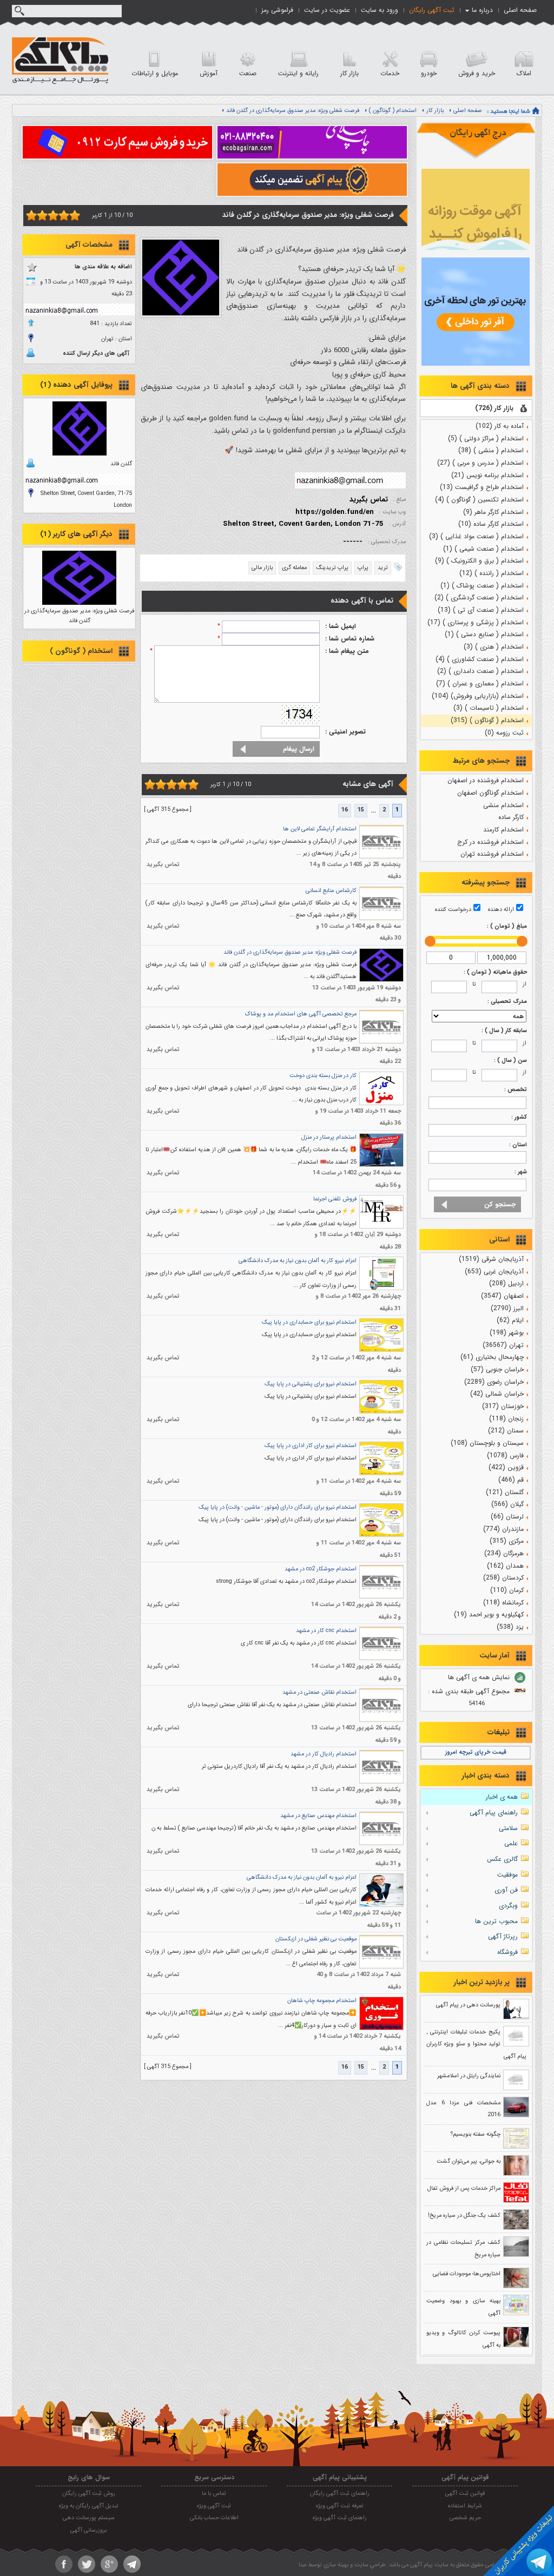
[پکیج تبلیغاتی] (476, 248)
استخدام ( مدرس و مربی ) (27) (480, 463)
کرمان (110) (507, 1590)
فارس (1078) (505, 1455)
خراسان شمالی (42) (497, 1394)
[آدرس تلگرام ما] (132, 2564)
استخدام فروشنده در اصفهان (486, 780)
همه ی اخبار (502, 1797)
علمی (511, 1843)
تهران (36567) (503, 1345)
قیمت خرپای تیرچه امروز (476, 1752)
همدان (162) (505, 1566)
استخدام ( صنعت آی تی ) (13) (481, 610)
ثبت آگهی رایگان (432, 10)
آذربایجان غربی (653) (494, 1272)
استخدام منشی (503, 805)
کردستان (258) (503, 1578)
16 (345, 810)
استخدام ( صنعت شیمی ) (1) (483, 549)
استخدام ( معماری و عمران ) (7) (480, 683)
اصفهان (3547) (502, 1296)
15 (361, 810)
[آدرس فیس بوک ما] (64, 2564)
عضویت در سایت (327, 10)
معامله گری (294, 568)
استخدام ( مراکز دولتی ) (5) (486, 438)
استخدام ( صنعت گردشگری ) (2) (479, 597)
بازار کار (435, 111)
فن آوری (506, 1890)
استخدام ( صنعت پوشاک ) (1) (482, 586)
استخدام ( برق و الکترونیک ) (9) (479, 561)
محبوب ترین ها (496, 1921)
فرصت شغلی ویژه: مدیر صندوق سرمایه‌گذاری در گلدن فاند (293, 111)
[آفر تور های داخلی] (476, 364)
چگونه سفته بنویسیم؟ (476, 2134)
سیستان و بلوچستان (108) (487, 1443)
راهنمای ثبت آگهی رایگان (340, 2494)
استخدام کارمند (503, 830)
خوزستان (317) (503, 1406)
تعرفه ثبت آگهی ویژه (340, 2506)
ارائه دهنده (501, 910)
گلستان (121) (505, 1492)
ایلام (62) (510, 1320)
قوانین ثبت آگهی (465, 2494)
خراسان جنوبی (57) (497, 1369)
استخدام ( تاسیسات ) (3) (489, 708)
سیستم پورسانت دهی (89, 2518)
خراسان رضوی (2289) (494, 1382)
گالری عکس (502, 1859)
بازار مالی (262, 568)
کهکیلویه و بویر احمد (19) (489, 1614)
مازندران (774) (503, 1529)
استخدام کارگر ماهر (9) (493, 512)
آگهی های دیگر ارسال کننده (96, 354)
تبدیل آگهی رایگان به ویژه (89, 2506)
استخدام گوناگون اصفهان (490, 793)
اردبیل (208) (506, 1283)
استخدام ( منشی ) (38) (491, 450)
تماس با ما (214, 2494)
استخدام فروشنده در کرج (490, 842)
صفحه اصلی (520, 10)
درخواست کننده (453, 910)
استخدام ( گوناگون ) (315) (487, 720)
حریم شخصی (465, 2518)
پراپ (363, 568)
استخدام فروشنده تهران (492, 854)
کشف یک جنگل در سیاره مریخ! (464, 2215)
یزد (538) (510, 1627)
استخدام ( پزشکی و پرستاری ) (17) (476, 622)
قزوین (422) (506, 1467)
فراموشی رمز (277, 10)
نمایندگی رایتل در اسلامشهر (469, 2076)
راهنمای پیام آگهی (494, 1812)
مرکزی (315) (507, 1541)
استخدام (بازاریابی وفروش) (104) (478, 696)
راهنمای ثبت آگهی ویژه (340, 2518)
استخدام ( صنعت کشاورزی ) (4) (480, 659)
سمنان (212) (506, 1431)
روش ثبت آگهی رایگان (89, 2494)
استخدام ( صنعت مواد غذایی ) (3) (476, 536)
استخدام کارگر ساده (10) (491, 524)
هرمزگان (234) (504, 1553)
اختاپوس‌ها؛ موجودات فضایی (467, 2274)
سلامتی (508, 1828)
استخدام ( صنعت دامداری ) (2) (480, 671)
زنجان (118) (506, 1419)
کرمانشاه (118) (503, 1603)
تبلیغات (499, 1732)
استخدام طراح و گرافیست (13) (482, 487)
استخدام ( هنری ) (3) (494, 647)
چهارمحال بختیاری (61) (492, 1357)
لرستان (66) (507, 1517)
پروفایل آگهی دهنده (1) (76, 385)
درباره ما (482, 10)
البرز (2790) (507, 1308)
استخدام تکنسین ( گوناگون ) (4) (479, 500)
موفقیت (507, 1875)
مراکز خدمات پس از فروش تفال (464, 2188)
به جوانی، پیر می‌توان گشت (469, 2161)
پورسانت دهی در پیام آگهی (468, 2005)
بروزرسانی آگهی (88, 2530)
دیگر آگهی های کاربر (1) (76, 534)
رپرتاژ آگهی (503, 1936)
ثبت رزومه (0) (504, 733)
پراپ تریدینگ (332, 568)
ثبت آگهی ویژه (214, 2506)
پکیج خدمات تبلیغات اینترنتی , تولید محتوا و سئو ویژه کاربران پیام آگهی (476, 2044)
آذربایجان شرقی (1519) (491, 1259)
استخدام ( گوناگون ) (393, 111)
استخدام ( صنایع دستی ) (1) (484, 634)
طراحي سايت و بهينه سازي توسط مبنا (342, 2565)
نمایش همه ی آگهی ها (479, 1677)
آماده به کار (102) (500, 426)
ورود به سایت (380, 10)
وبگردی (508, 1905)
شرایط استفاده (465, 2506)
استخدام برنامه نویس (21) (487, 475)
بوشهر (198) (507, 1333)
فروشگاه (507, 1952)
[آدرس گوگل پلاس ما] (109, 2564)
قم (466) (511, 1480)
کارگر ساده (511, 817)
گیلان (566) (507, 1504)
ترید (383, 568)
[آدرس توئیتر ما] (87, 2564)
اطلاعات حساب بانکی (214, 2518)
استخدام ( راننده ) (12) (492, 573)
